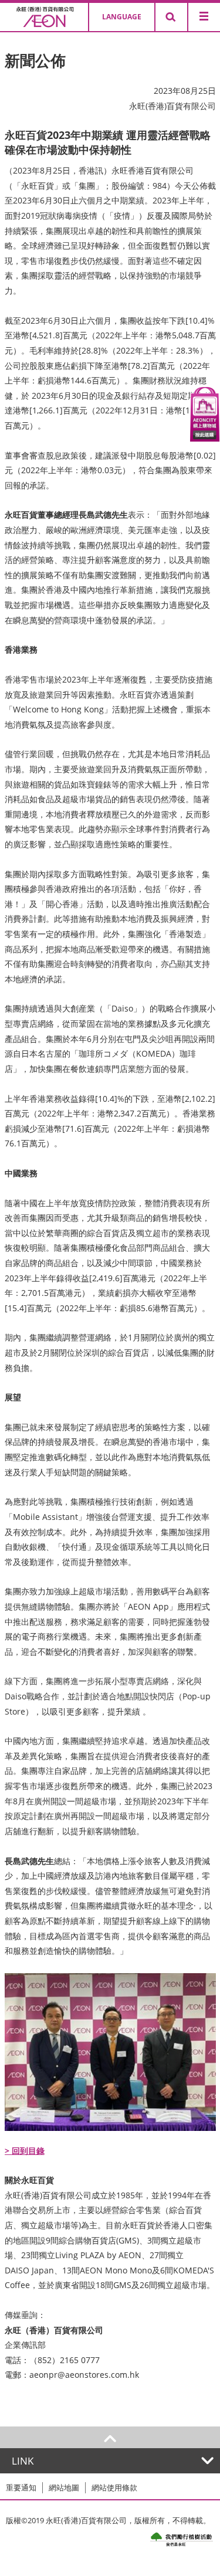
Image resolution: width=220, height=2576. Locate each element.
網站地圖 (64, 2487)
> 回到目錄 (25, 2151)
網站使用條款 (114, 2487)
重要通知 (21, 2487)
